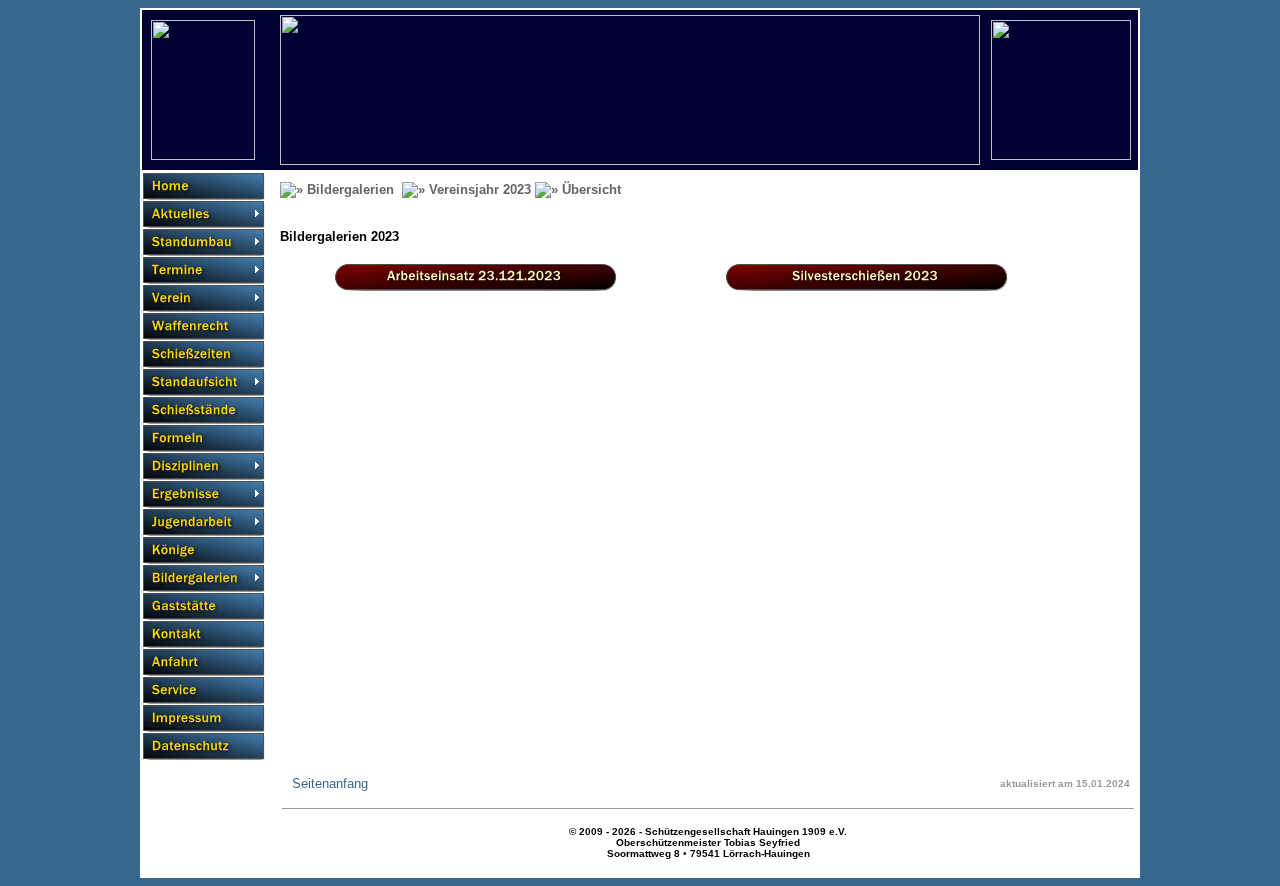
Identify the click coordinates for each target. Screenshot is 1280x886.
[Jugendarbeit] (204, 522)
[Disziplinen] (204, 466)
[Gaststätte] (204, 606)
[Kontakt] (204, 634)
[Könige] (204, 550)
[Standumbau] (204, 242)
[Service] (204, 690)
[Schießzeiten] (204, 354)
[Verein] (204, 298)
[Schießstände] (204, 410)
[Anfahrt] (204, 662)
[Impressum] (204, 718)
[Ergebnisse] (204, 494)
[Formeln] (204, 438)
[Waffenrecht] (204, 326)
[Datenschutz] (204, 746)
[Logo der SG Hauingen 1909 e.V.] (1061, 155)
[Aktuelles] (204, 214)
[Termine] (204, 270)
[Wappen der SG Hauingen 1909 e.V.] (203, 155)
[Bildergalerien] (204, 578)
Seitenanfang (330, 783)
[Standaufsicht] (204, 382)
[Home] (204, 186)
